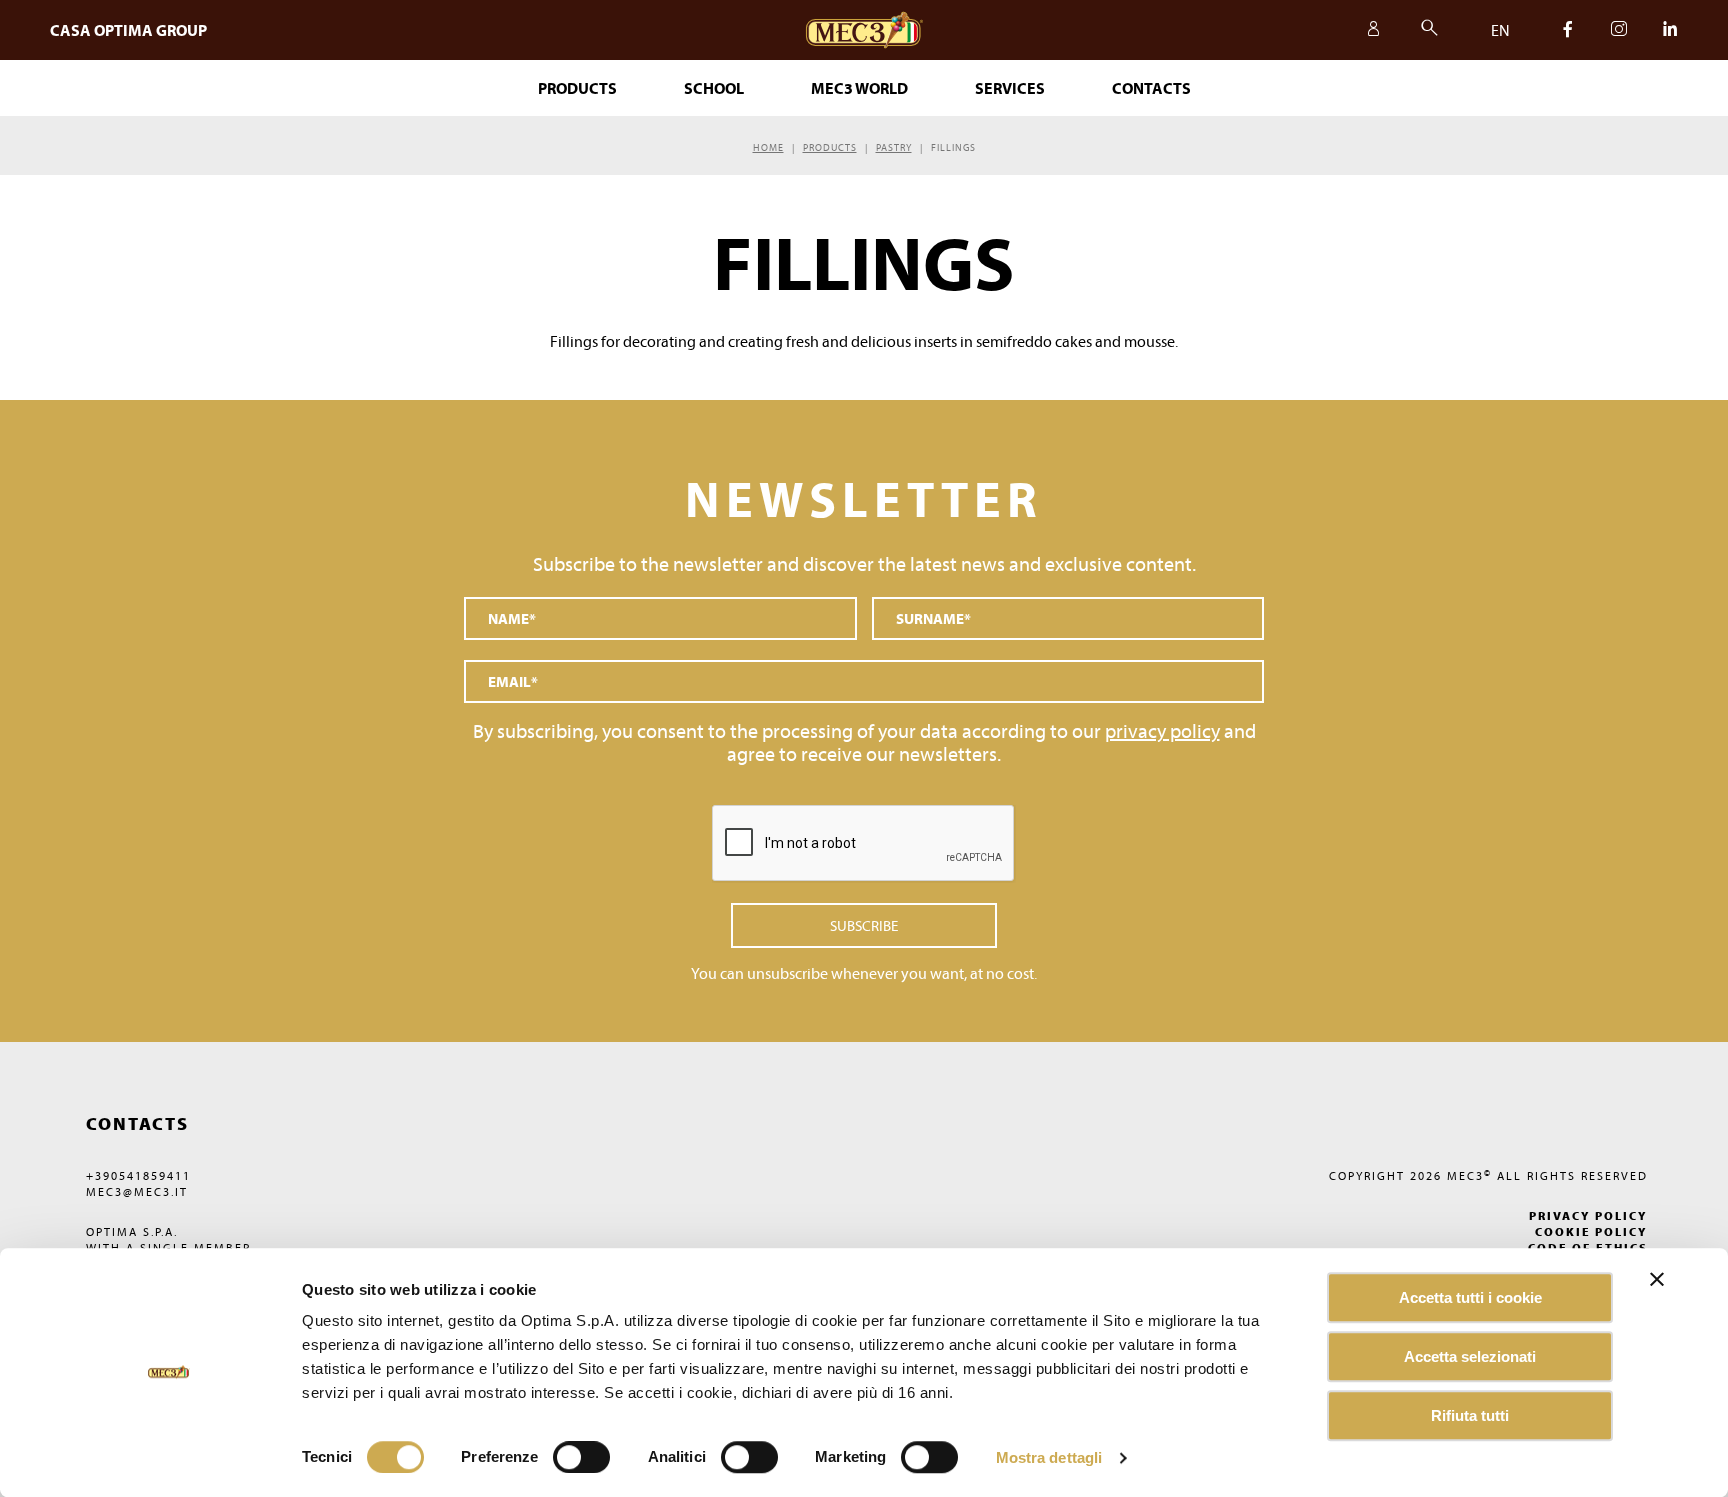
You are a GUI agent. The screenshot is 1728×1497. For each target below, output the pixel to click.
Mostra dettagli (1049, 1457)
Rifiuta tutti (1470, 1415)
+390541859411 (138, 1175)
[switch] (749, 1457)
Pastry (894, 147)
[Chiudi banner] (1657, 1279)
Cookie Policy (1591, 1231)
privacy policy (1162, 730)
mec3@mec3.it (137, 1191)
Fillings (953, 147)
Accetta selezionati (1470, 1356)
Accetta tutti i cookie (1470, 1297)
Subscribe (864, 925)
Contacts (1151, 88)
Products (830, 147)
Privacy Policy (1588, 1215)
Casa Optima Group (128, 30)
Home (768, 147)
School (714, 88)
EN (1500, 30)
